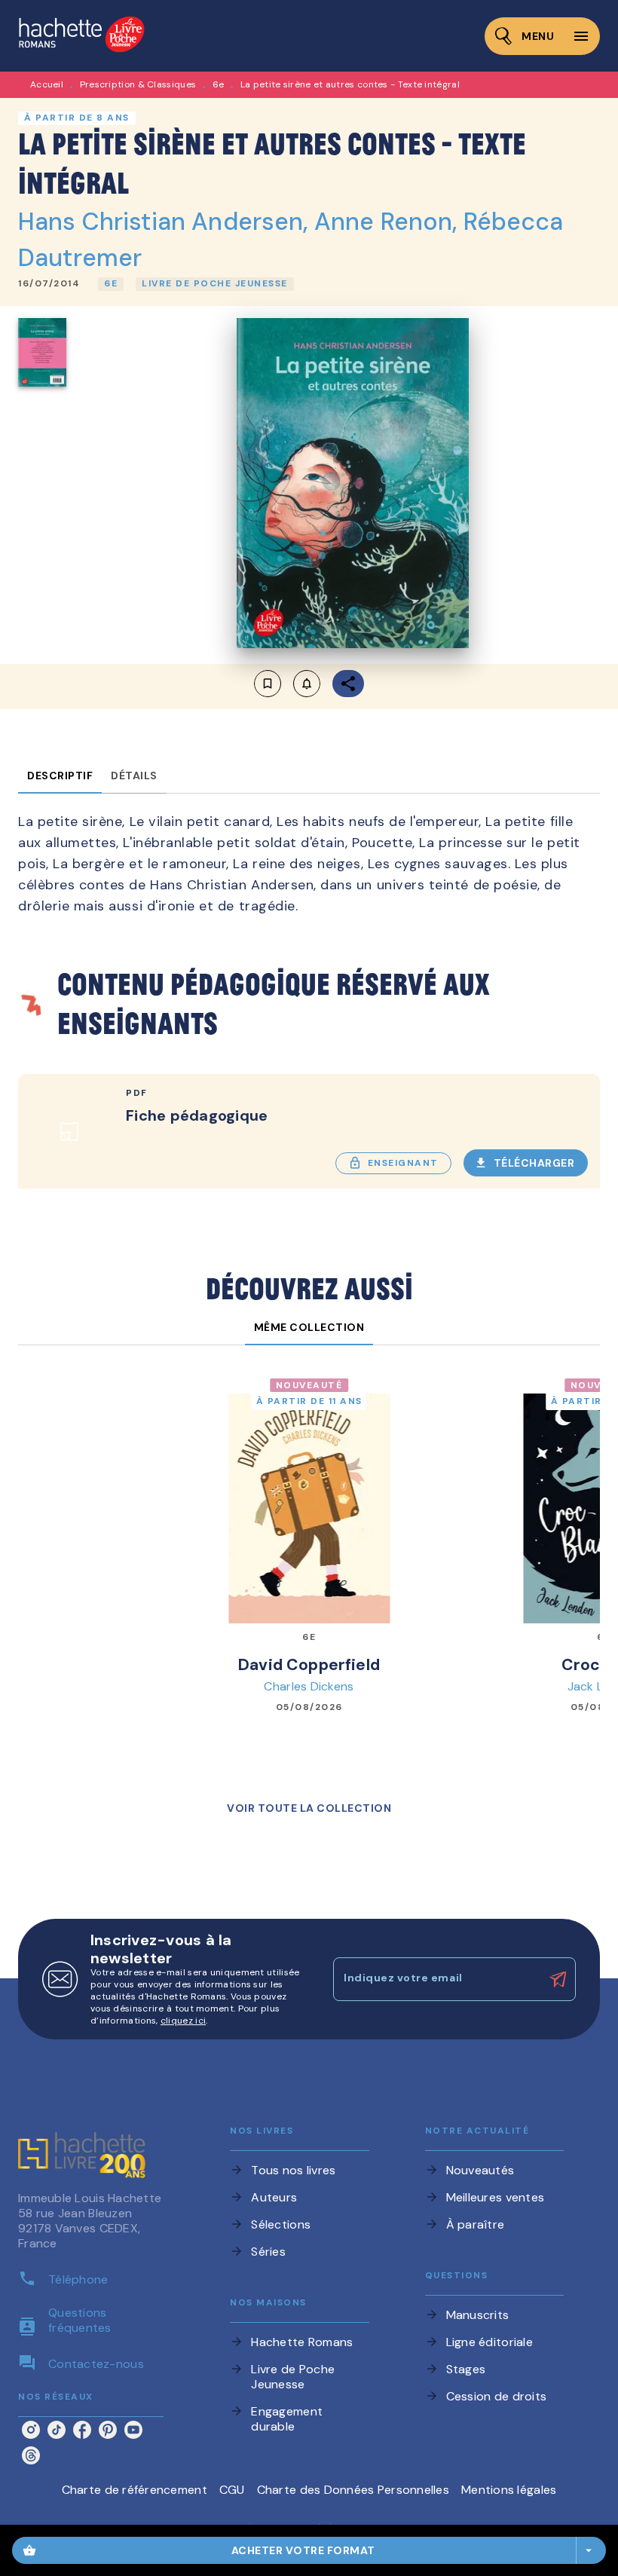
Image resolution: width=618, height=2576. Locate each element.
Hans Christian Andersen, (166, 222)
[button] (111, 284)
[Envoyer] (558, 1979)
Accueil (47, 84)
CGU (232, 2490)
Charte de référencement (135, 2490)
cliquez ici (183, 2021)
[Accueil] (81, 36)
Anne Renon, (389, 222)
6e (219, 84)
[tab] (60, 776)
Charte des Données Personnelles (353, 2490)
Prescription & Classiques (138, 84)
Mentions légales (509, 2490)
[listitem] (31, 2430)
